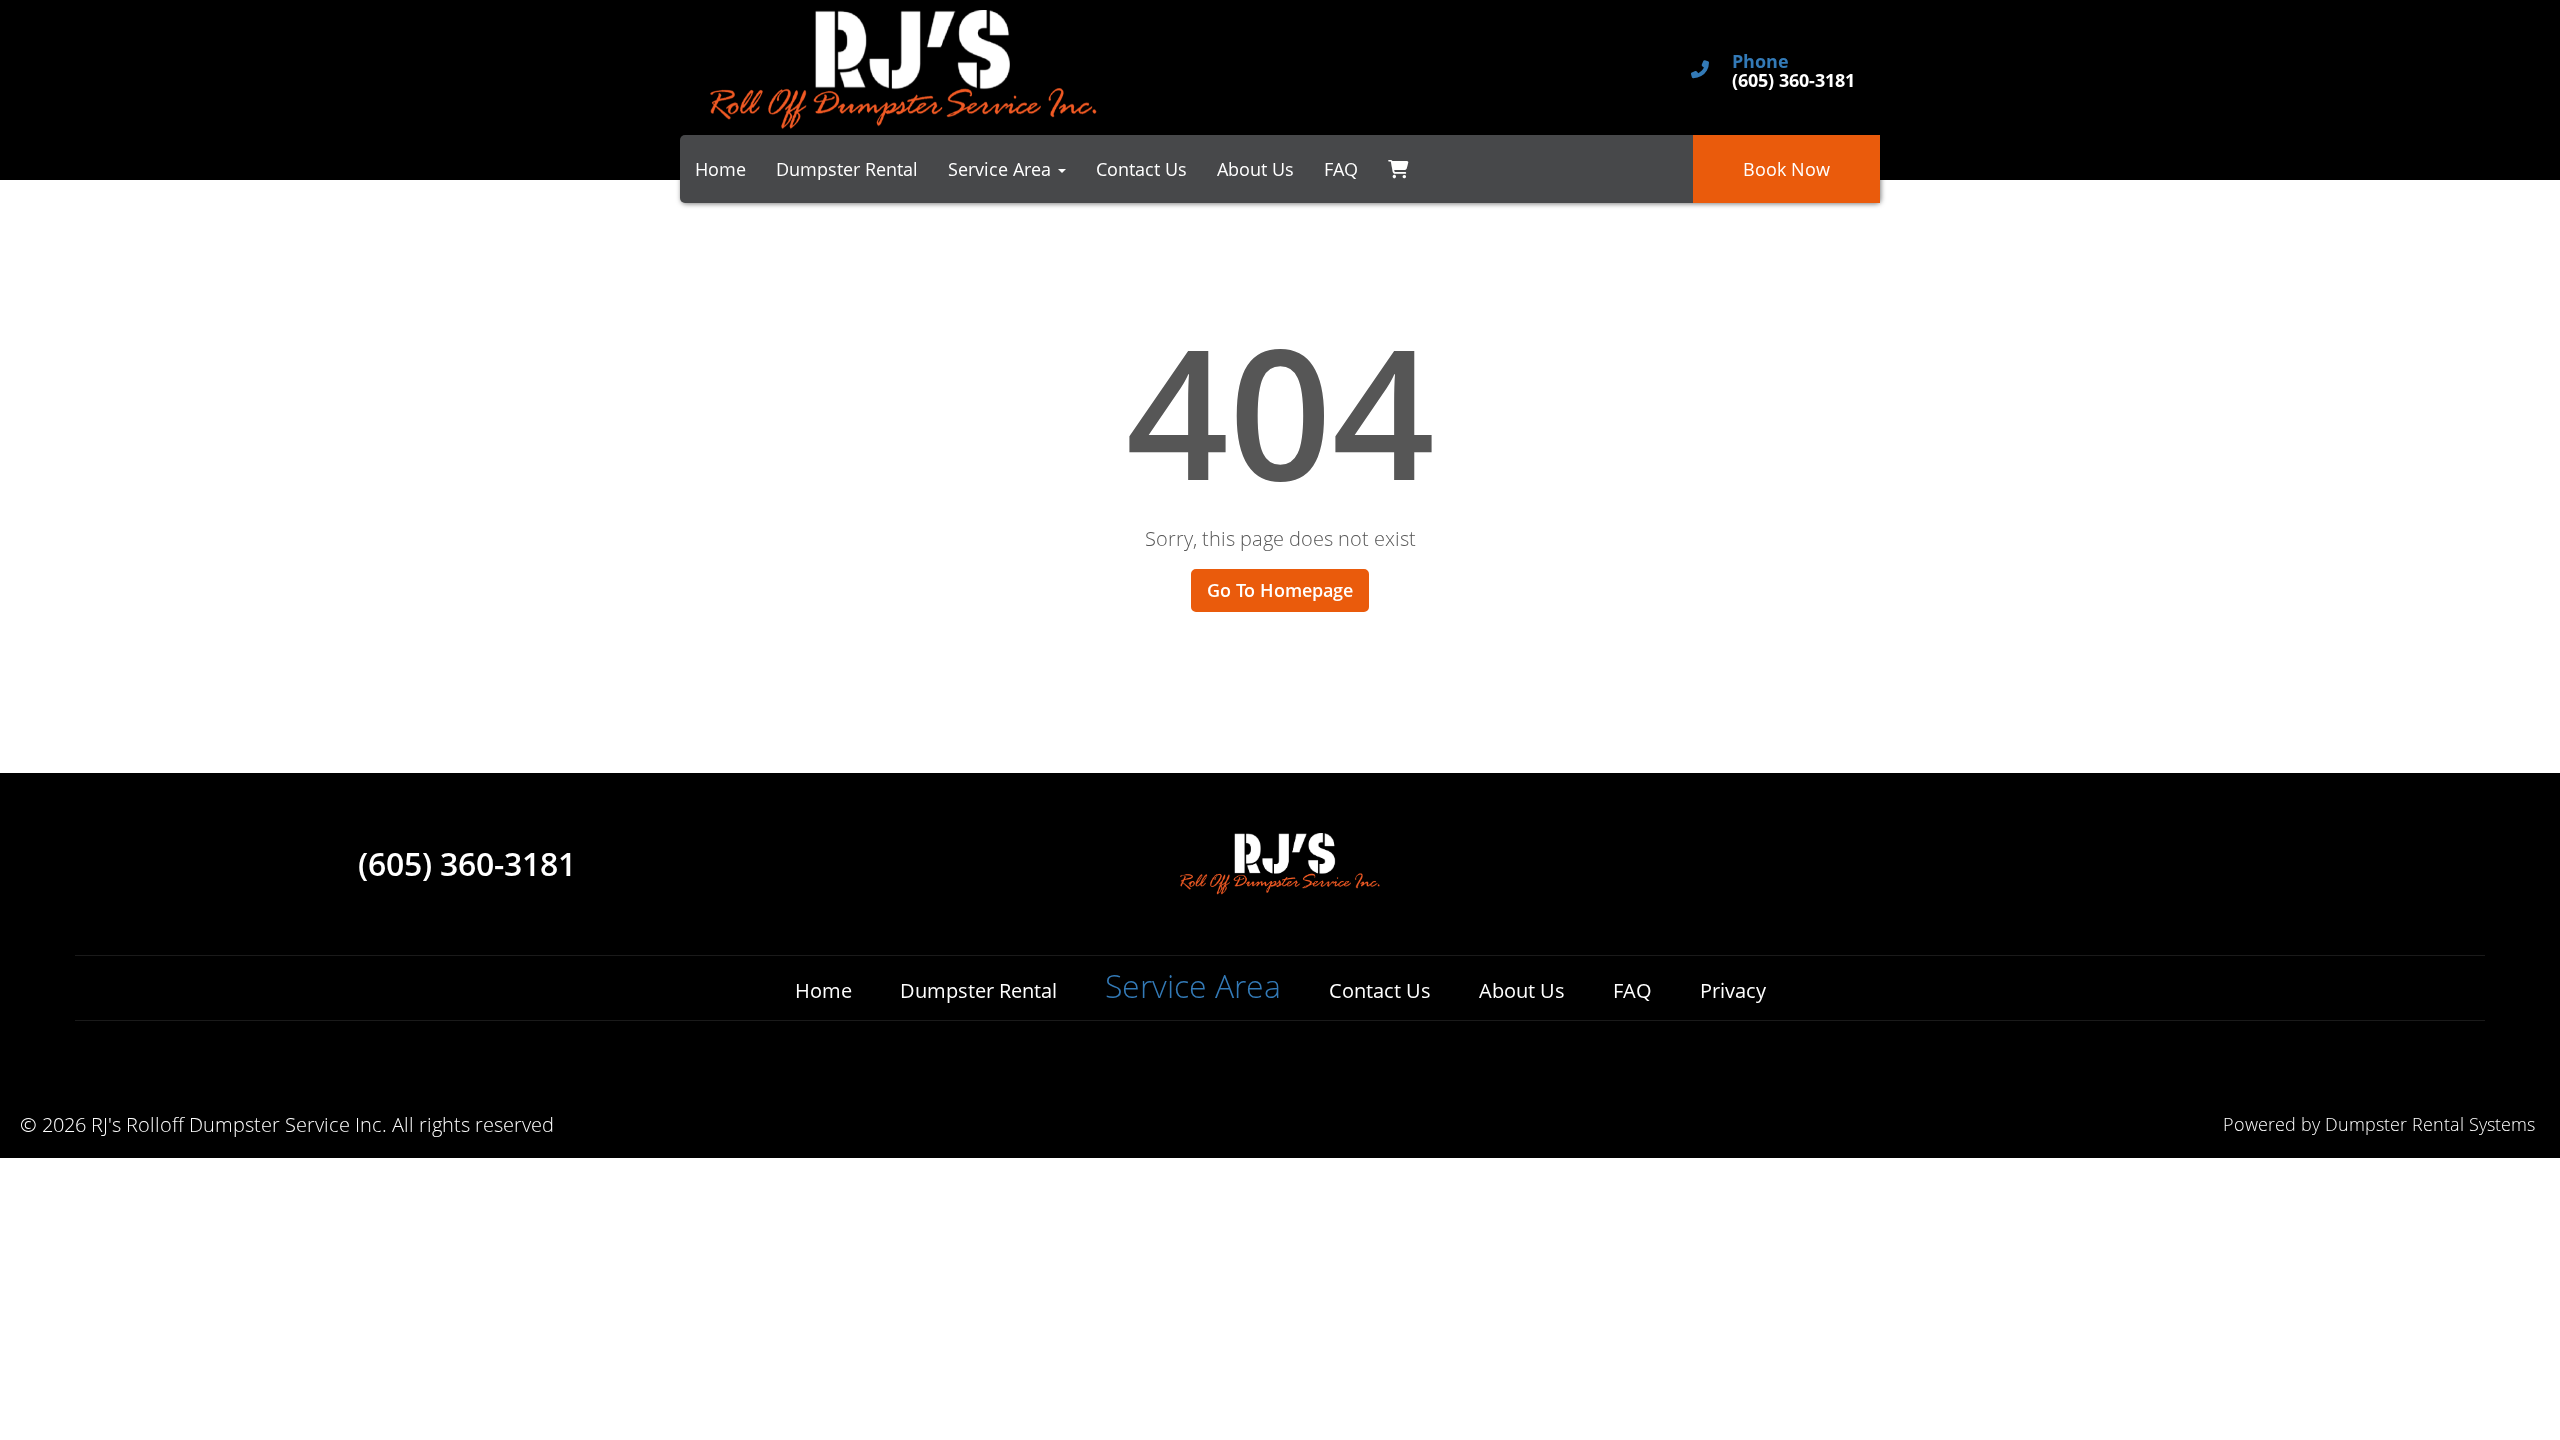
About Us (1255, 169)
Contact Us (1141, 169)
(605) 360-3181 (467, 864)
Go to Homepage (1280, 590)
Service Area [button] (1002, 169)
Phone (1760, 62)
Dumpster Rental (847, 169)
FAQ (1341, 169)
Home (720, 169)
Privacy (1733, 990)
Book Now (1786, 169)
